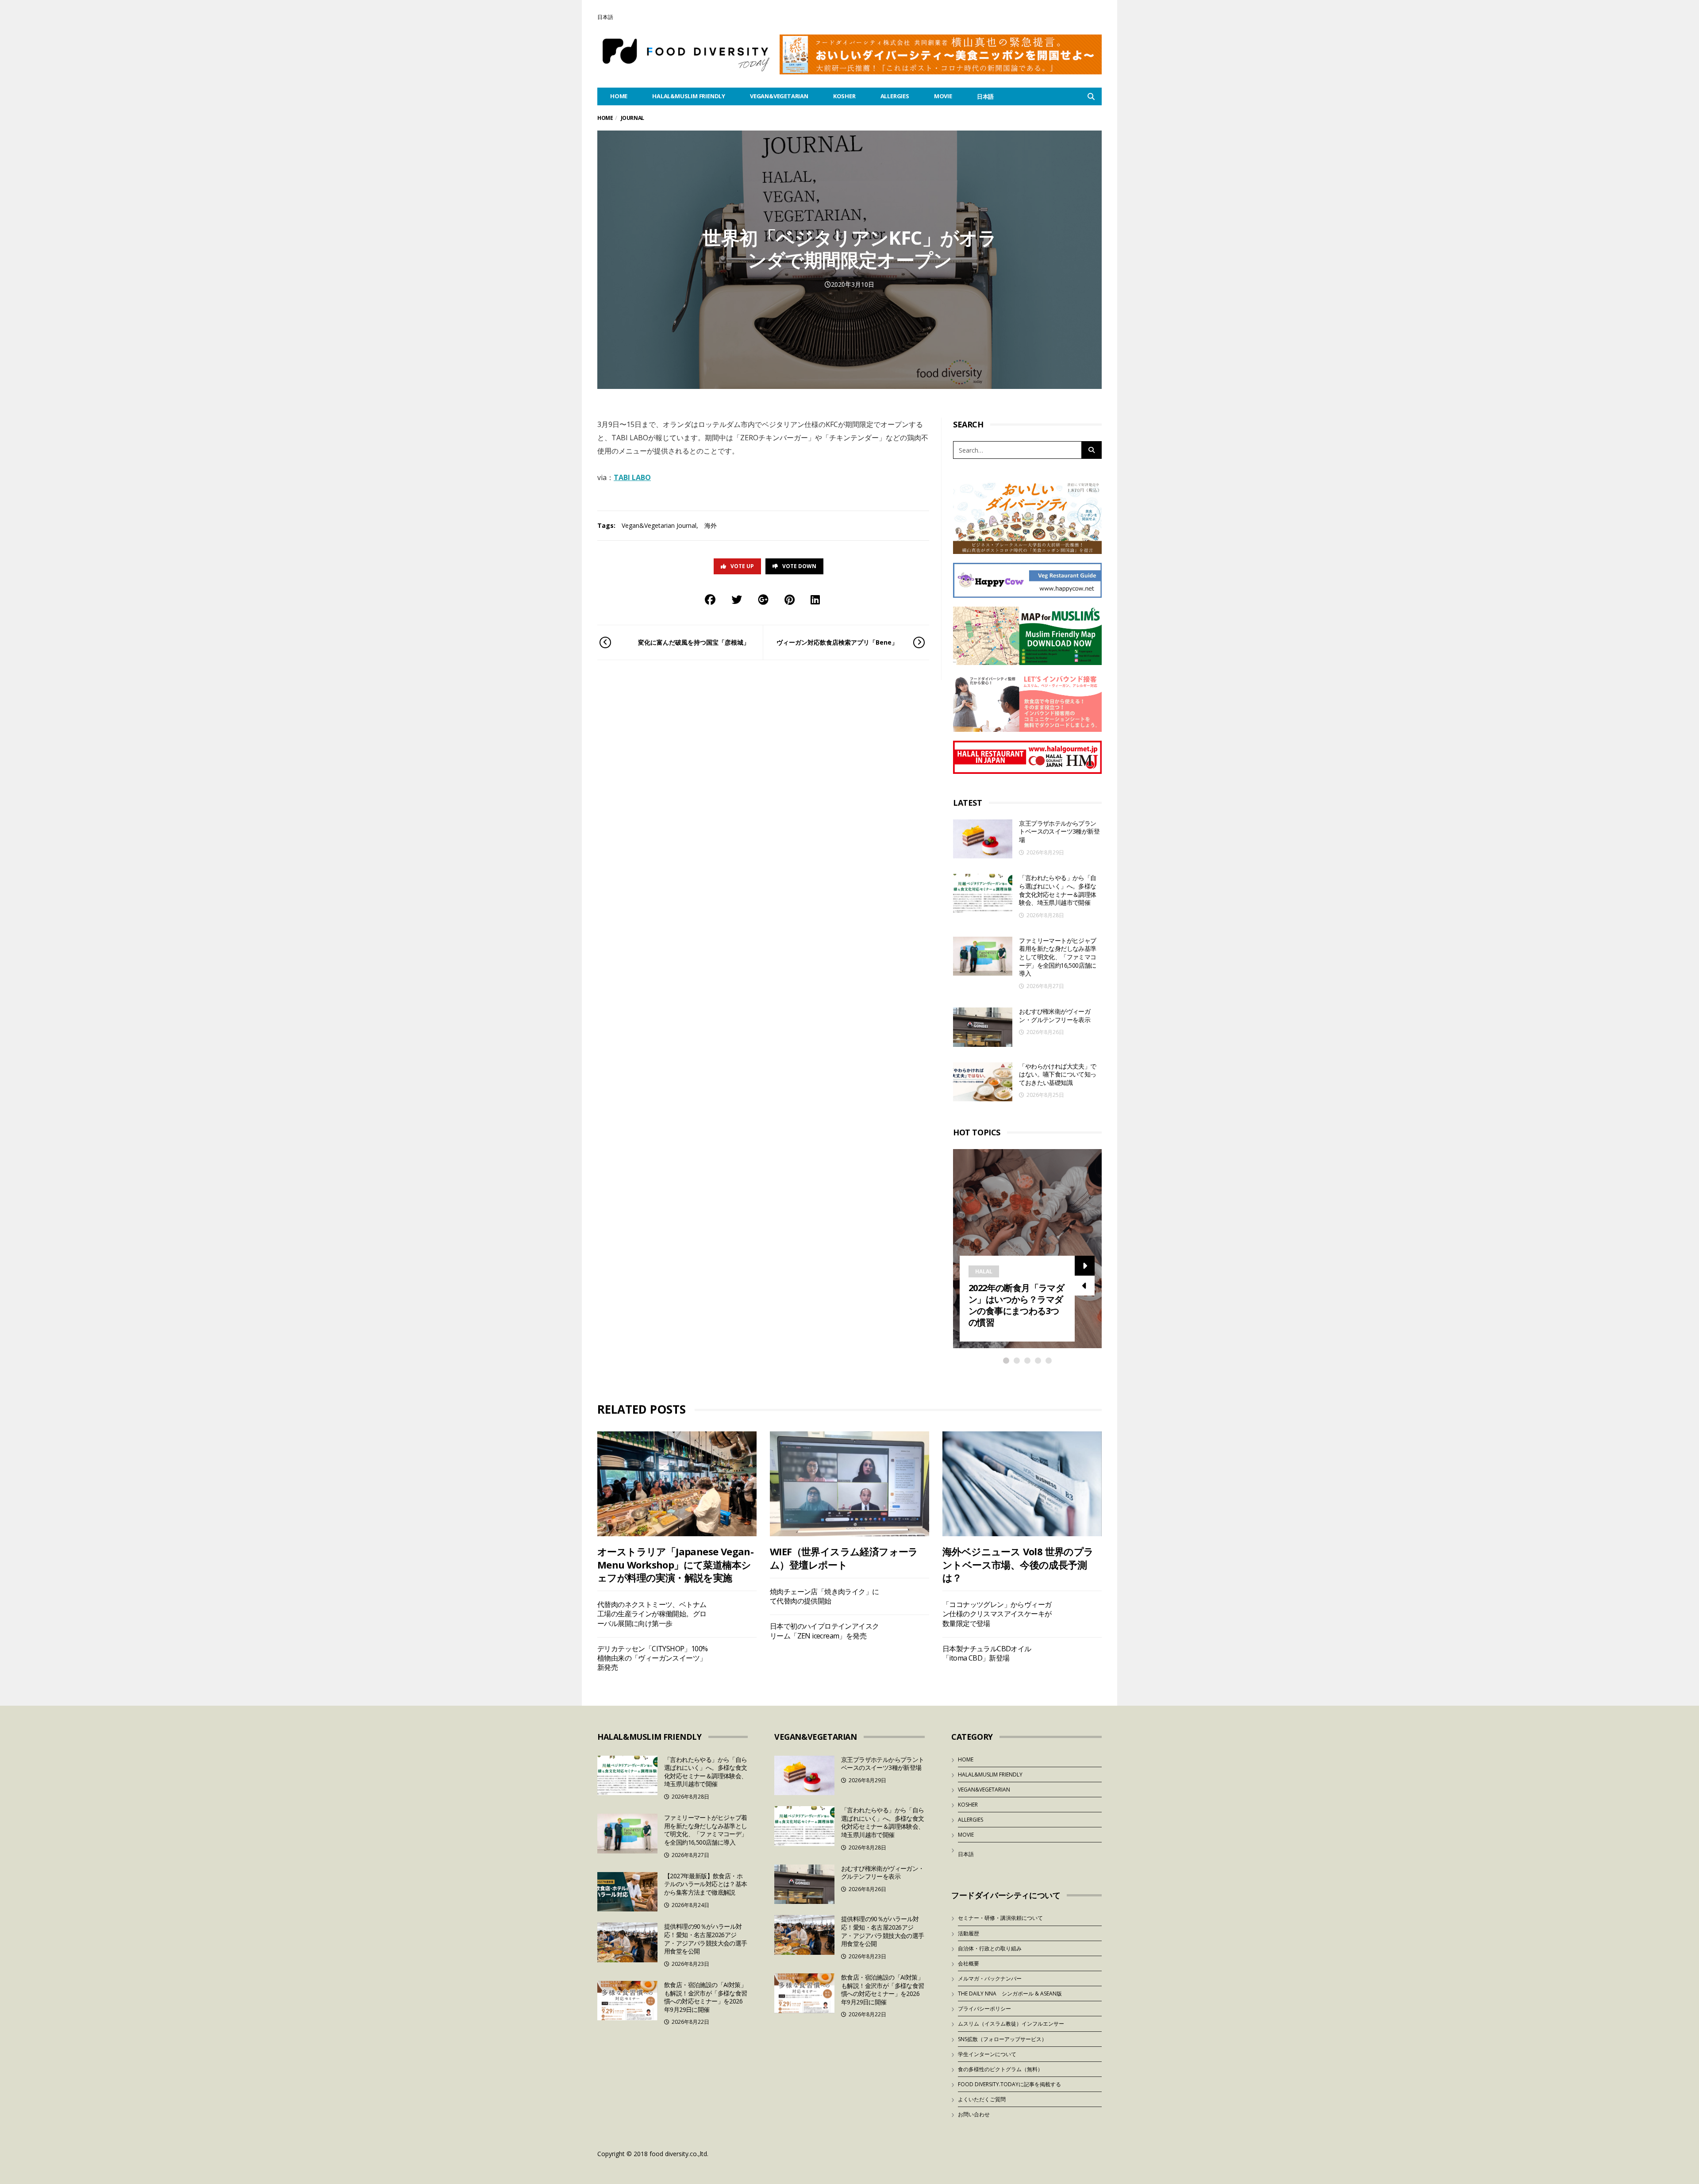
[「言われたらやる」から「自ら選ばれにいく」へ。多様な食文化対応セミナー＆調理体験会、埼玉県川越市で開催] (983, 894)
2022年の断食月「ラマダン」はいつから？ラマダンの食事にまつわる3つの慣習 (1016, 1305)
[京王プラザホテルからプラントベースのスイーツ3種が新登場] (983, 839)
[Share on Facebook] (710, 599)
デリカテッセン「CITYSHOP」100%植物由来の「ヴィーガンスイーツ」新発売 (652, 1658)
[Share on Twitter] (737, 599)
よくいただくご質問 (982, 2099)
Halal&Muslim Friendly (689, 96)
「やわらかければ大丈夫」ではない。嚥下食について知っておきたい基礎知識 (1057, 1074)
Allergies (895, 96)
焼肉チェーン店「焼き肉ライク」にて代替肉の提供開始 (824, 1596)
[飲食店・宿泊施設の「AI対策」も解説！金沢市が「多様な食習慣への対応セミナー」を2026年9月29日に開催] (627, 2001)
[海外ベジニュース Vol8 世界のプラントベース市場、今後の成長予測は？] (1022, 1484)
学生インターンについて (987, 2054)
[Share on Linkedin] (815, 599)
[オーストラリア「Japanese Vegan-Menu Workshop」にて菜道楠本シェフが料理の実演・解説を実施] (677, 1484)
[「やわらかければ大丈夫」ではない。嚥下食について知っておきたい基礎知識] (983, 1082)
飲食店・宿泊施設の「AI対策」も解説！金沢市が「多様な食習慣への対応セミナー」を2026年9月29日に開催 (706, 1997)
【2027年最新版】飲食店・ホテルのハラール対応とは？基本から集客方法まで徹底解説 (706, 1884)
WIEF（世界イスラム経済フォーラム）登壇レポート (844, 1558)
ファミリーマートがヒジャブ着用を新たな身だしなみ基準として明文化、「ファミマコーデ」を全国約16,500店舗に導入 (1057, 957)
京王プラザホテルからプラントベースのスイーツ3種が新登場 (1059, 831)
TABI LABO (632, 477)
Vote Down (799, 566)
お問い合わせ (974, 2114)
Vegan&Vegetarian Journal (659, 525)
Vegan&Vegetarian (779, 96)
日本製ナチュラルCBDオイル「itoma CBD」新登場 (987, 1653)
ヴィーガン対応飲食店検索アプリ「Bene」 (837, 642)
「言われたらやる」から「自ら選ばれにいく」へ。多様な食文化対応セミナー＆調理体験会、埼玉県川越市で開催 (1057, 890)
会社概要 (969, 1963)
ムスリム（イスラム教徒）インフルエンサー (1011, 2024)
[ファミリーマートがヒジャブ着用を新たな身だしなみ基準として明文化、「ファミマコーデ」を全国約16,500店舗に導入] (983, 956)
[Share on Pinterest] (790, 599)
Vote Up (742, 566)
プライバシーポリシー (984, 2009)
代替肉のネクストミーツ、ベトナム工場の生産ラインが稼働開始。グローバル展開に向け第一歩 (652, 1614)
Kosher (844, 96)
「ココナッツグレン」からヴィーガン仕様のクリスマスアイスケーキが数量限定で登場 (997, 1614)
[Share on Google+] (763, 599)
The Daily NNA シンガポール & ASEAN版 (1010, 1994)
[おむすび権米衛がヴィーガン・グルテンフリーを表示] (983, 1027)
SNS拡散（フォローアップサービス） (1002, 2039)
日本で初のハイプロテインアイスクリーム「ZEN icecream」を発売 (824, 1631)
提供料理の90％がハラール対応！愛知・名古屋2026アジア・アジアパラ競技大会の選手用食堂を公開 (706, 1939)
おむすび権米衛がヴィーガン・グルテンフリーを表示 (1055, 1015)
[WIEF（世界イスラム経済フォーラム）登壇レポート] (849, 1484)
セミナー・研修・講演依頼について (1000, 1918)
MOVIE (943, 96)
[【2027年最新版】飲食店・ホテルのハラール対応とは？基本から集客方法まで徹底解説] (627, 1892)
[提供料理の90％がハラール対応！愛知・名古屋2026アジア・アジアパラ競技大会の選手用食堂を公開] (627, 1942)
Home (605, 118)
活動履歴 (969, 1933)
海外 (711, 525)
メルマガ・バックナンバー (990, 1978)
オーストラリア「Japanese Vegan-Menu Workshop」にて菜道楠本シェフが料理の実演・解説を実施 (675, 1564)
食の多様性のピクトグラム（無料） (1000, 2069)
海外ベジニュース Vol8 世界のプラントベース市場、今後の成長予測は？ (1018, 1564)
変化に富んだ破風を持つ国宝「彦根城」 (694, 642)
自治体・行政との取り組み (990, 1948)
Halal (984, 1271)
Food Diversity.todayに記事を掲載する (1009, 2084)
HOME (619, 96)
